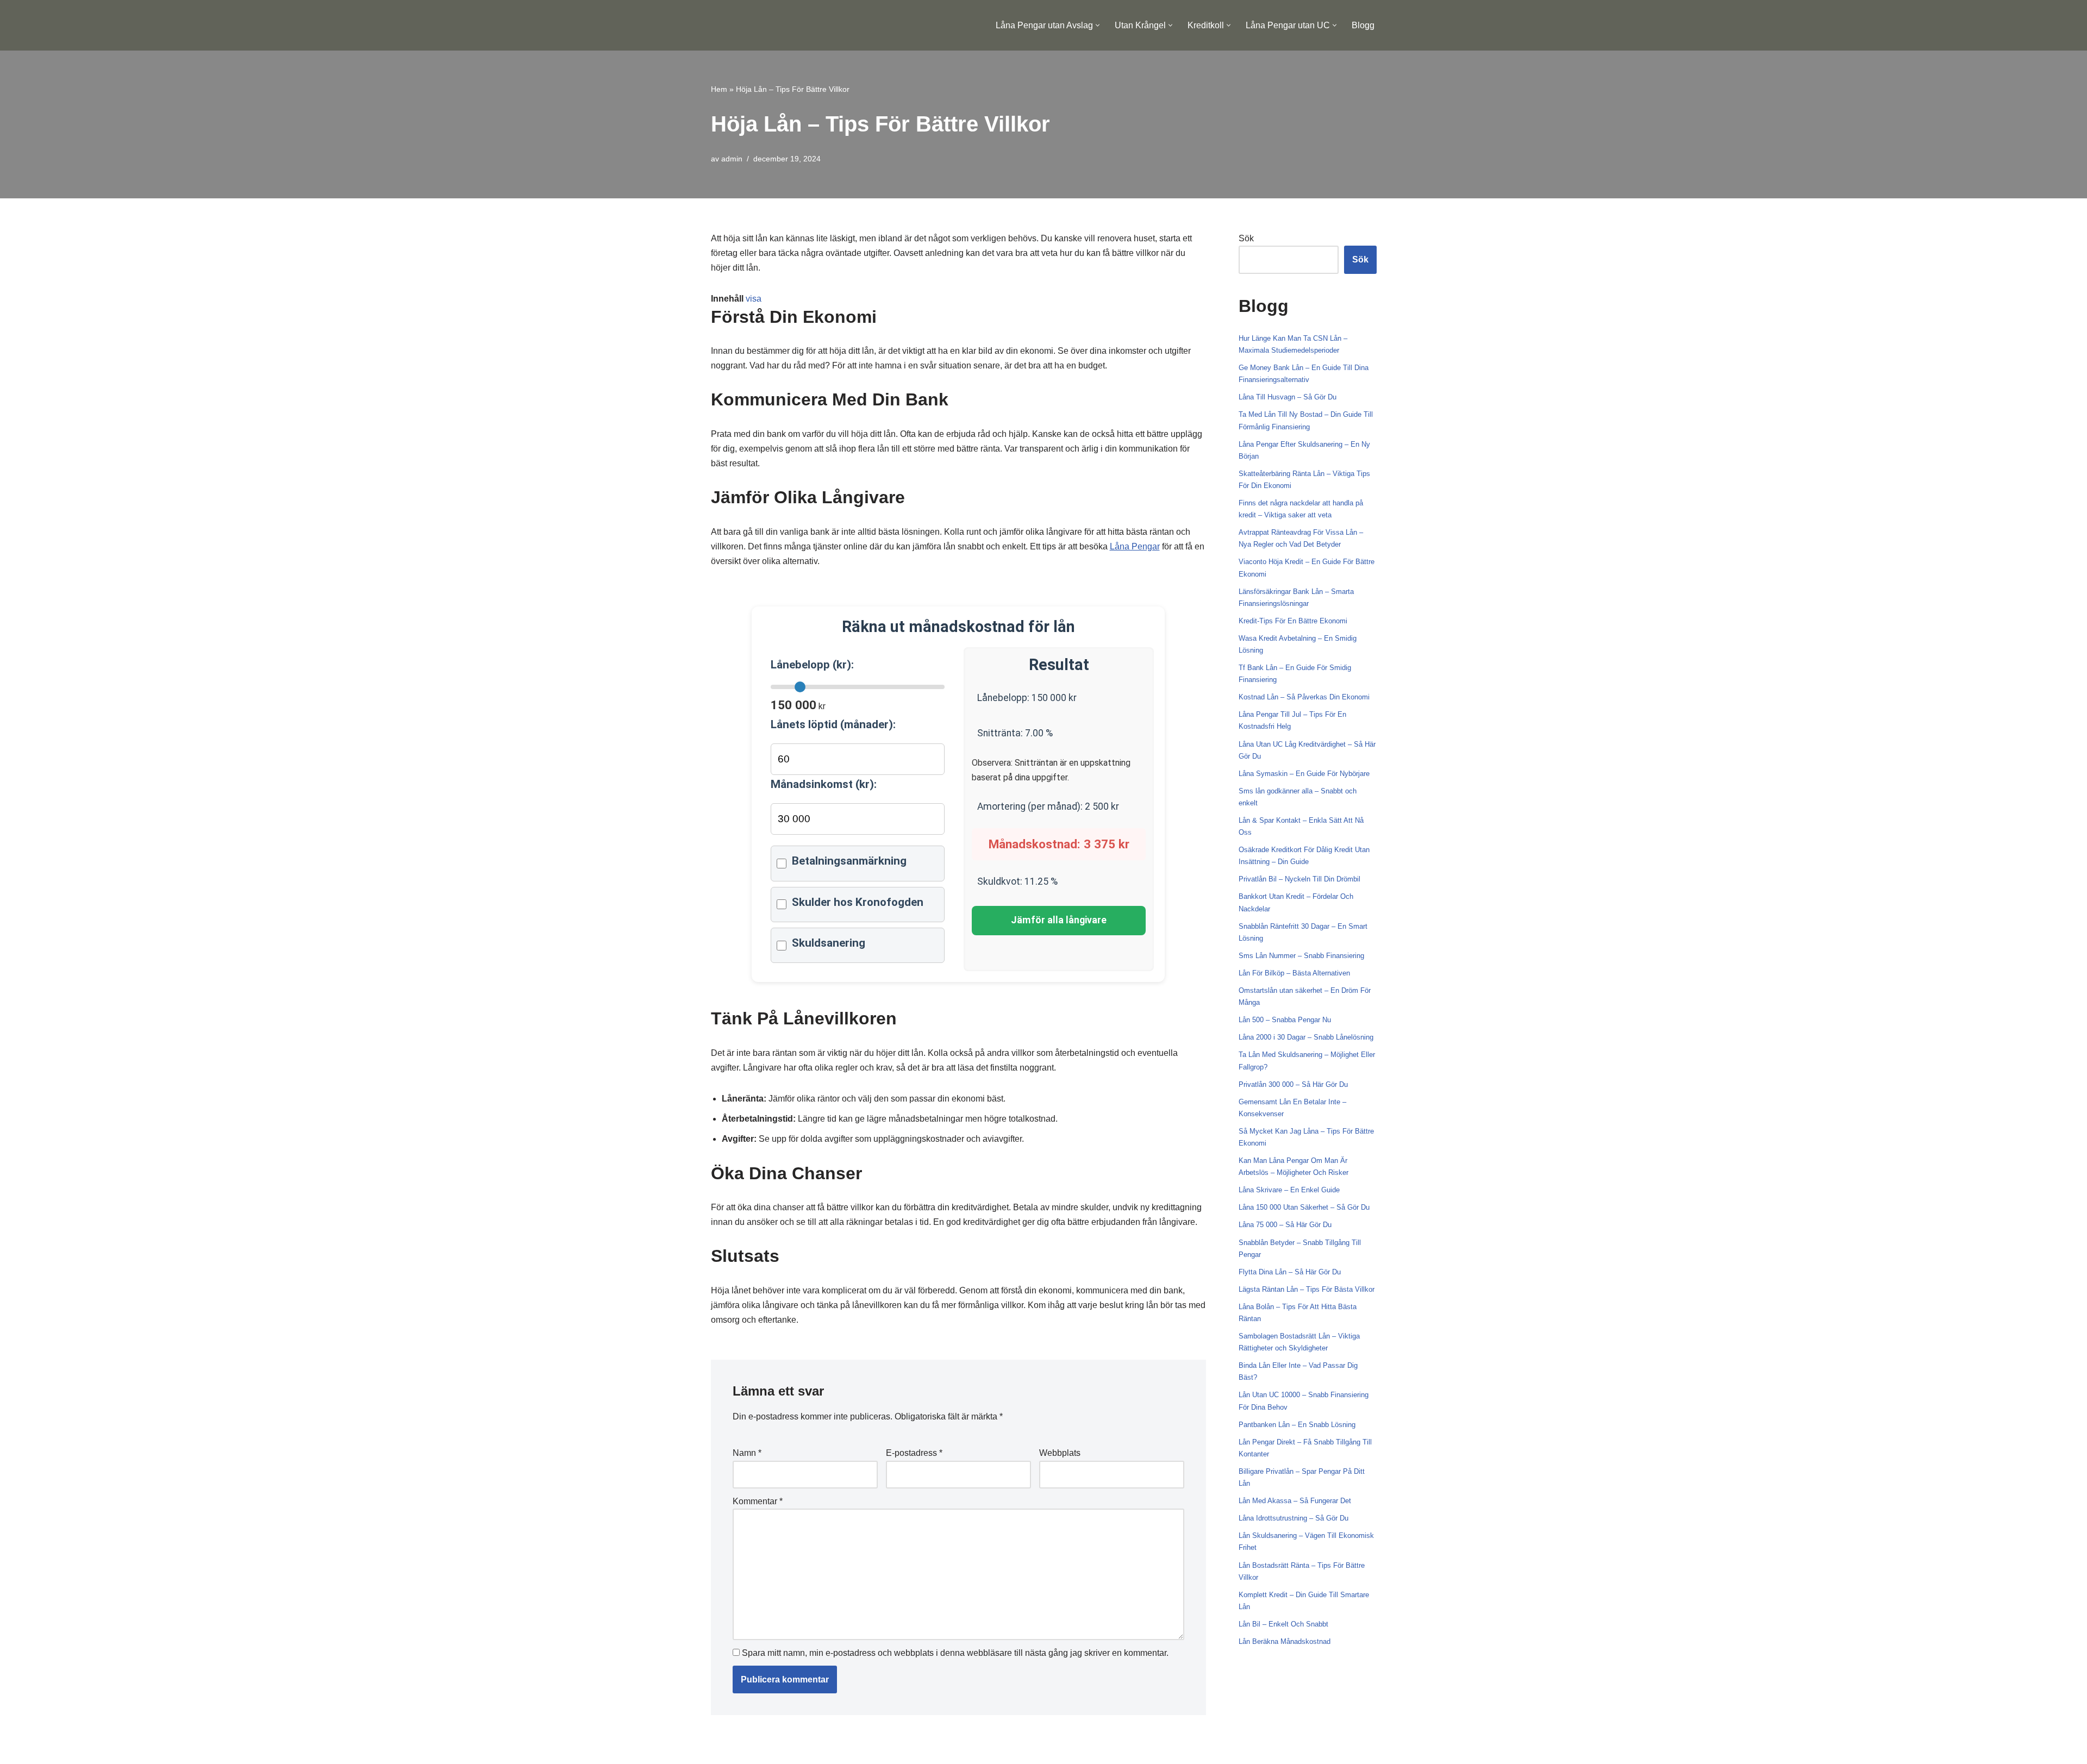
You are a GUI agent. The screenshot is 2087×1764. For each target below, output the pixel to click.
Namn (747, 1453)
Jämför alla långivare (1059, 920)
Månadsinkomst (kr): (824, 784)
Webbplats (1060, 1453)
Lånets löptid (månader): (833, 724)
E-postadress (914, 1453)
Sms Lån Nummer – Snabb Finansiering (1301, 956)
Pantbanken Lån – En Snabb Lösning (1297, 1425)
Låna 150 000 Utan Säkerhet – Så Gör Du (1304, 1207)
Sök (1246, 238)
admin (732, 159)
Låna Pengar (1135, 546)
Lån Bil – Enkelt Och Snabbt (1283, 1624)
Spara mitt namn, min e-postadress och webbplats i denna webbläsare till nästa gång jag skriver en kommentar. (955, 1653)
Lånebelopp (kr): (812, 665)
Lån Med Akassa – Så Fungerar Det (1295, 1501)
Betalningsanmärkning (849, 861)
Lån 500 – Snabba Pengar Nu (1285, 1020)
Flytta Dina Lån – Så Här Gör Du (1290, 1272)
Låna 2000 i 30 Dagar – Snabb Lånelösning (1306, 1037)
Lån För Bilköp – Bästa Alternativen (1294, 973)
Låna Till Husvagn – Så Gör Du (1288, 397)
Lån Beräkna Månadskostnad (1285, 1641)
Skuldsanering (829, 943)
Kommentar (758, 1501)
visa (754, 299)
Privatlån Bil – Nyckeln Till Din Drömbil (1299, 879)
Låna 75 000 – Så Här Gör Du (1285, 1225)
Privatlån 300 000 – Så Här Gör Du (1293, 1084)
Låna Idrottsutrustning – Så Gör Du (1294, 1518)
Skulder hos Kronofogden (858, 902)
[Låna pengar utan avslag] (762, 25)
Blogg (1363, 25)
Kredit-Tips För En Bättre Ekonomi (1293, 621)
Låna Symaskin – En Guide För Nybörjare (1304, 774)
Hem (719, 89)
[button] (1098, 25)
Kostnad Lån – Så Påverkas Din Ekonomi (1304, 697)
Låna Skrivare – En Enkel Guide (1289, 1190)
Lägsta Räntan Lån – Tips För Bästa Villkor (1307, 1289)
